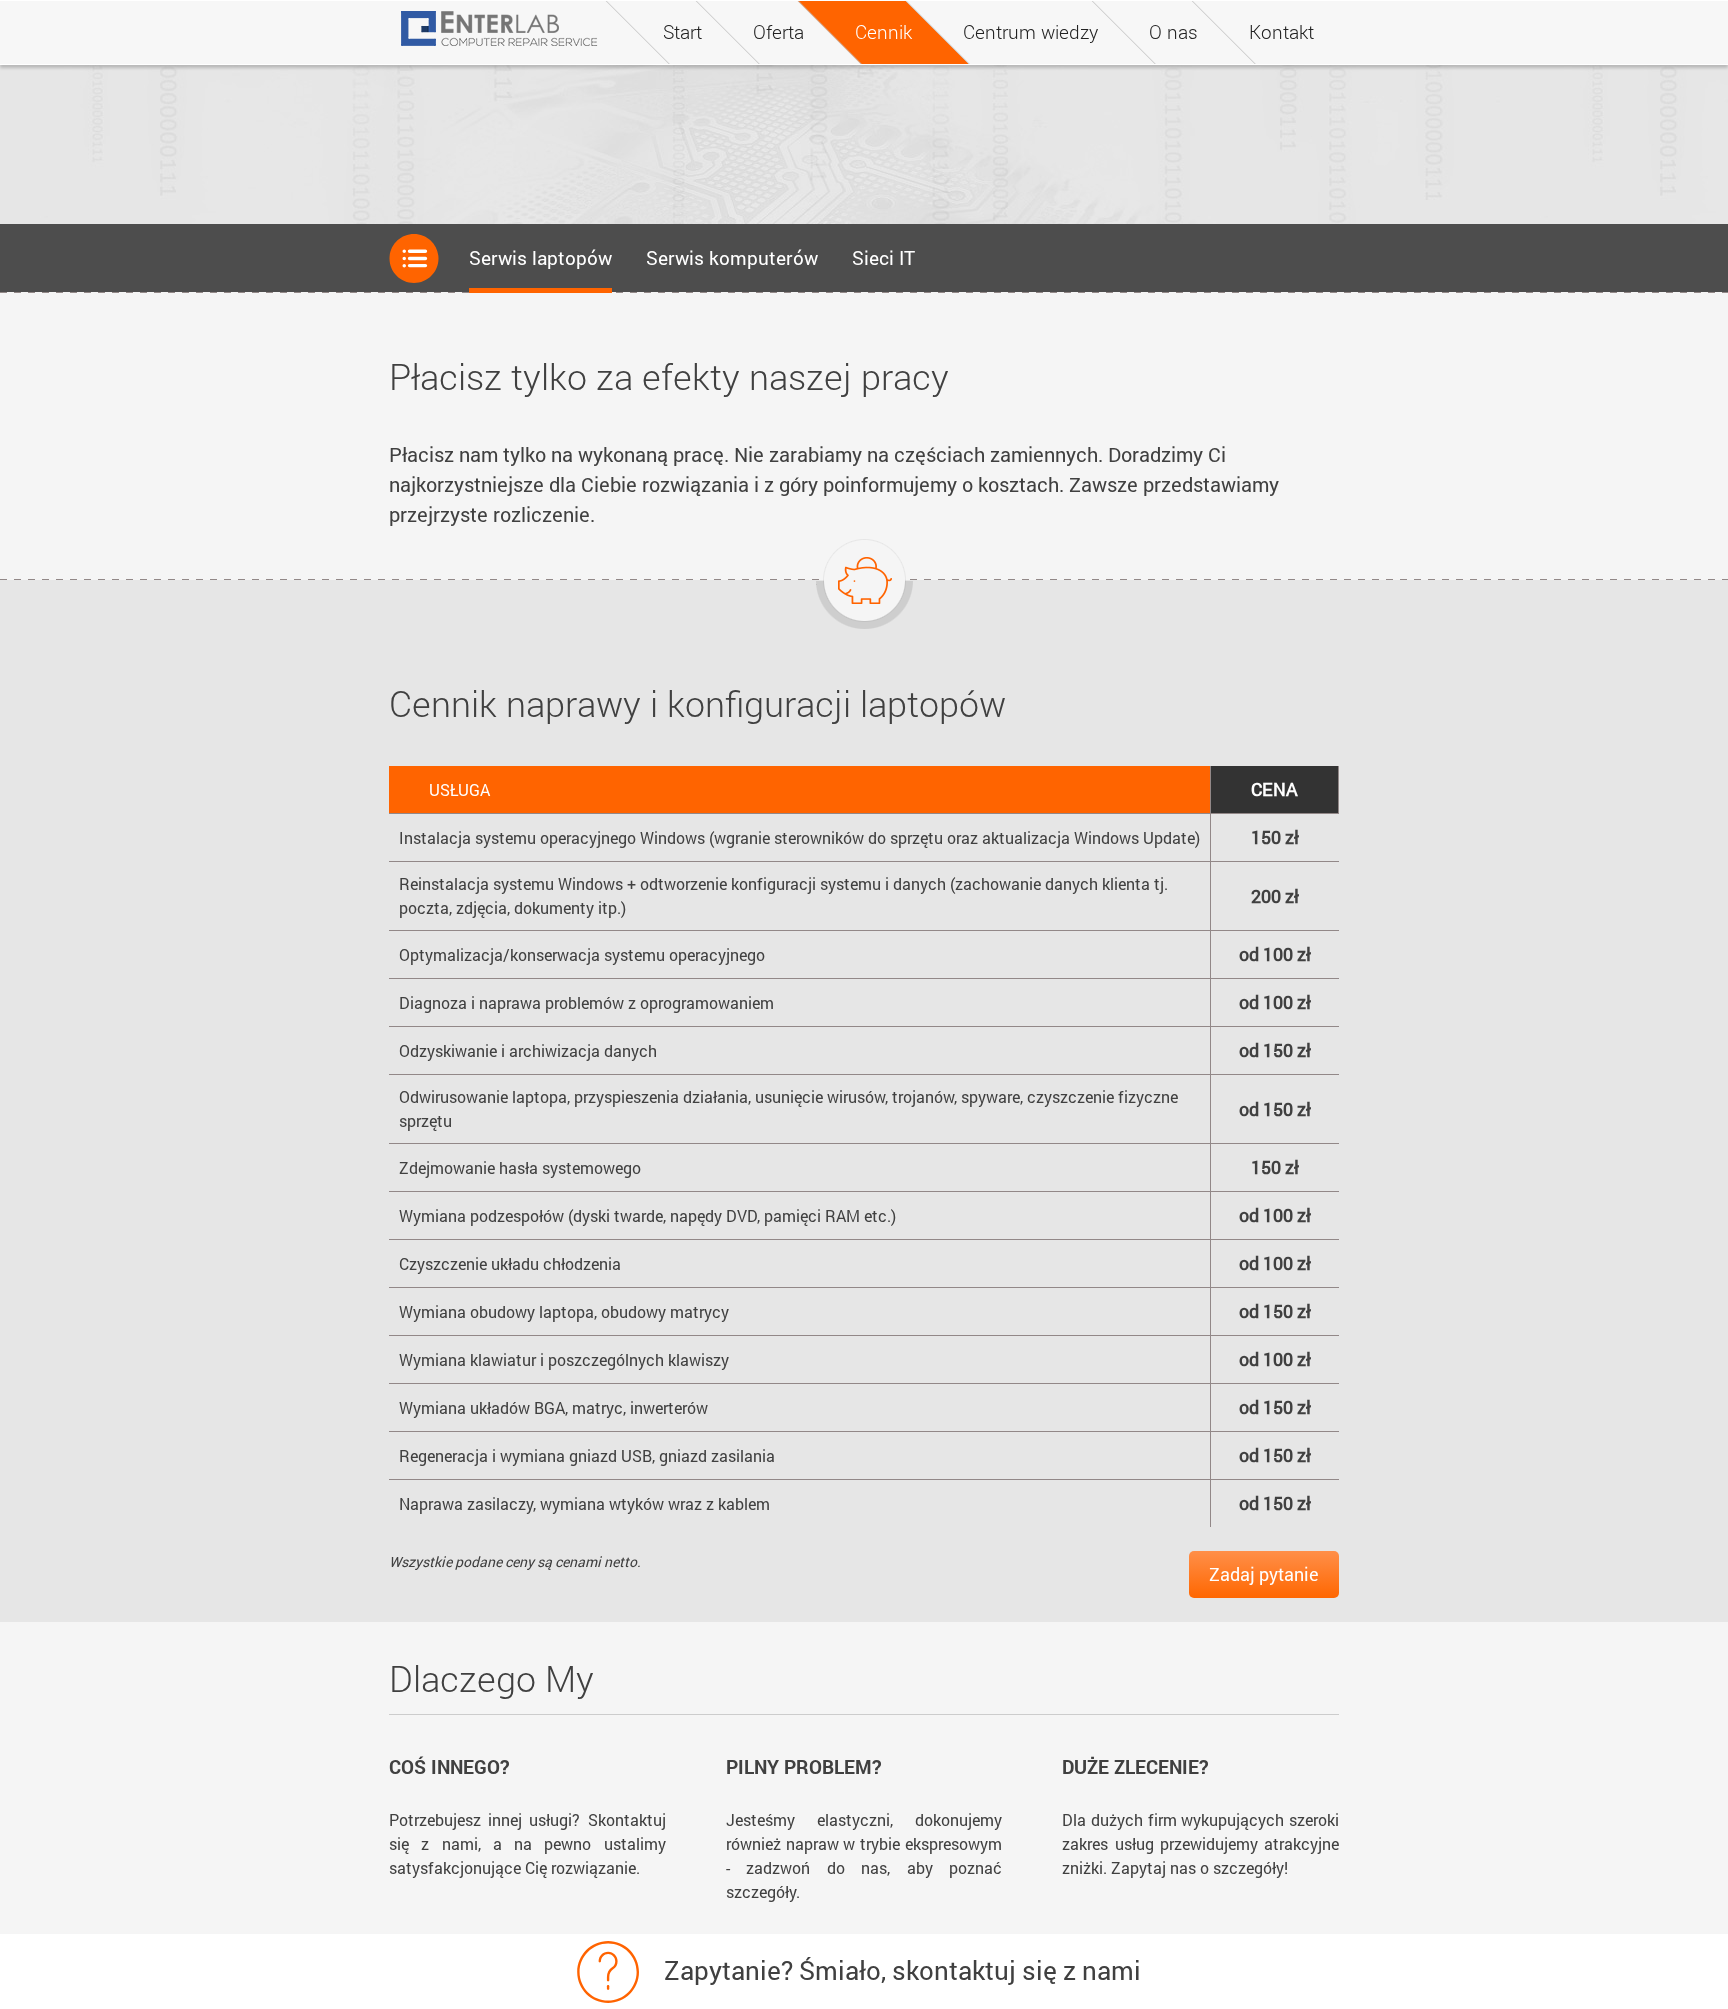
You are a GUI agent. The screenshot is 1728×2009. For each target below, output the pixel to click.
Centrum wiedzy (1030, 31)
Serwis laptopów (540, 257)
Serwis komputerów (732, 257)
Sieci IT (883, 257)
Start (682, 31)
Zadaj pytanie (1264, 1574)
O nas (1173, 31)
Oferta (778, 31)
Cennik (883, 31)
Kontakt (1281, 31)
